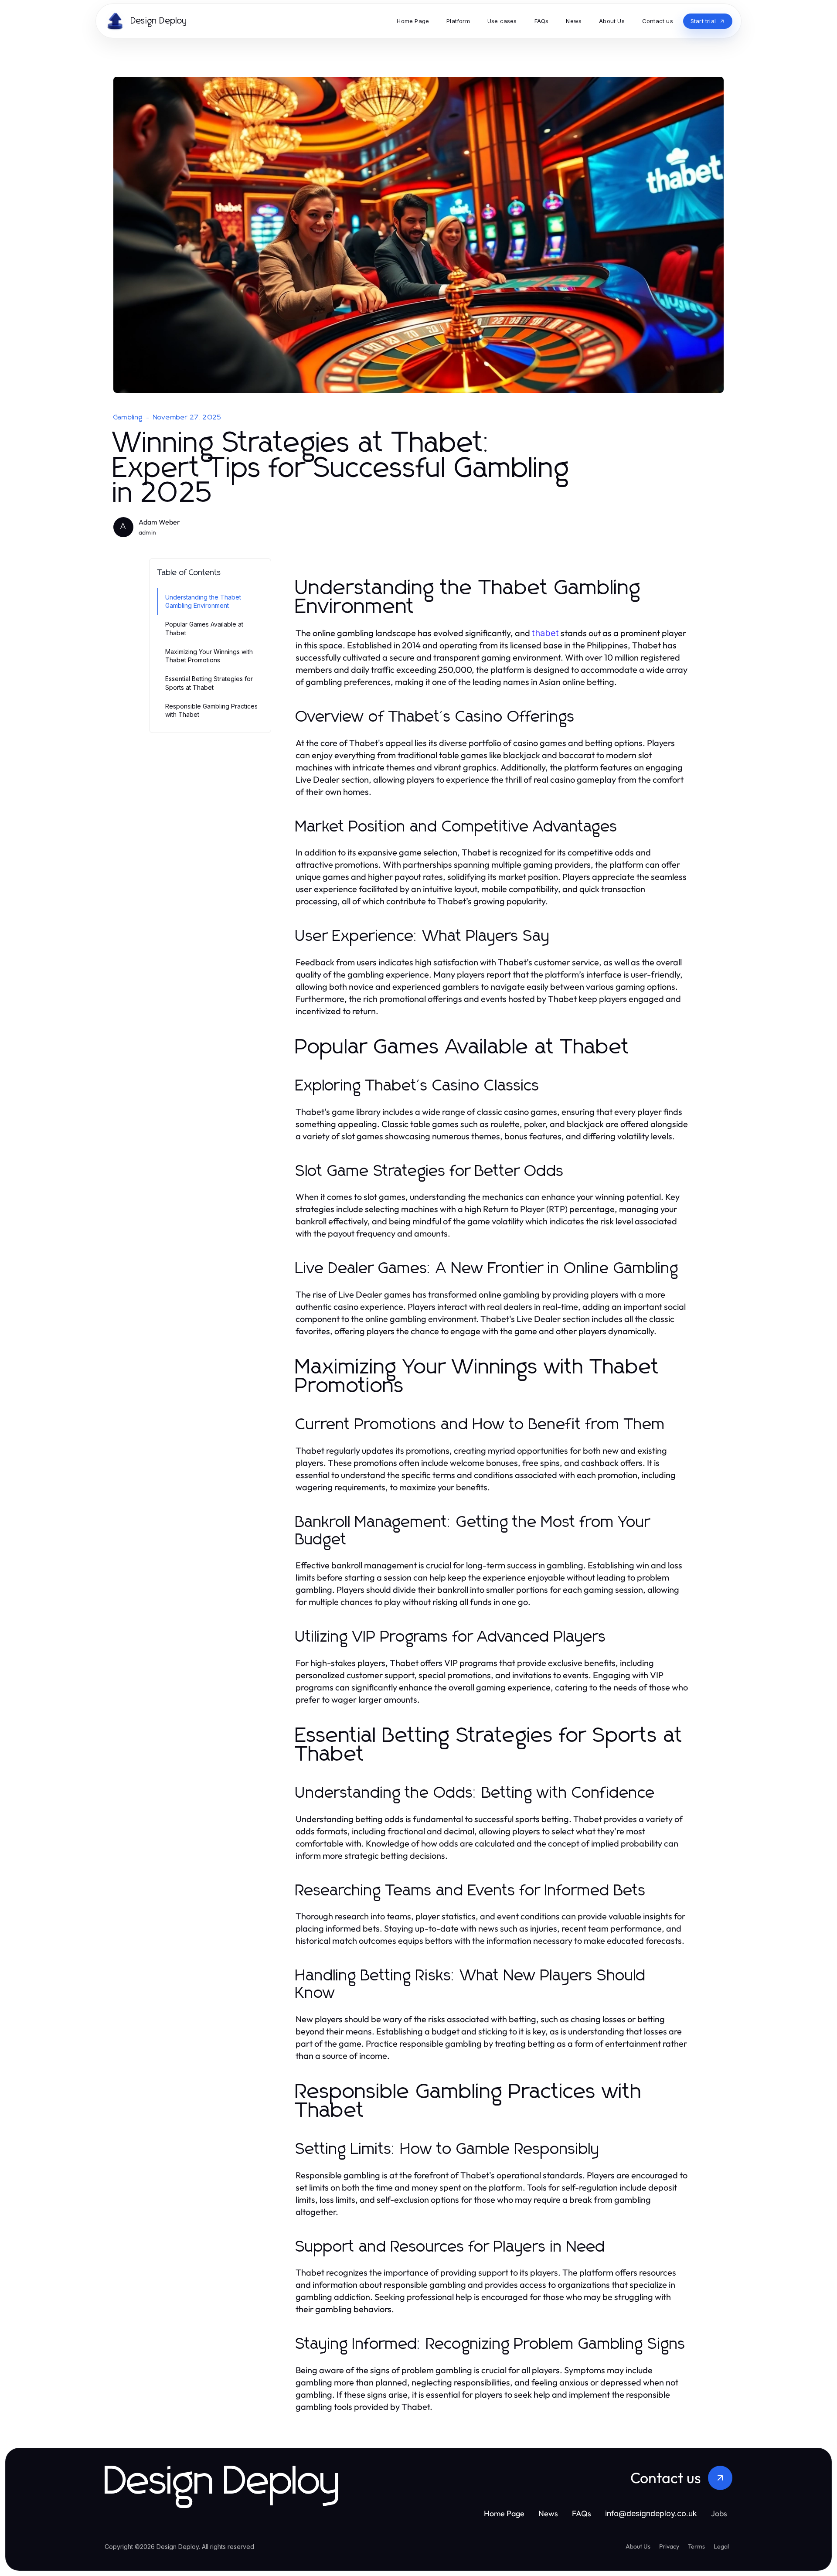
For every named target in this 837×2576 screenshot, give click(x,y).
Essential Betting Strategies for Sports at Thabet (209, 683)
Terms (696, 2546)
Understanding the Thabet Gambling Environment (203, 601)
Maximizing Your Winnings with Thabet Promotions (209, 656)
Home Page (504, 2513)
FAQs (582, 2513)
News (548, 2513)
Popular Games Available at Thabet (204, 628)
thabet (545, 633)
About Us (638, 2546)
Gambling (128, 417)
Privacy (669, 2546)
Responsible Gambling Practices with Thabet (211, 710)
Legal (721, 2546)
